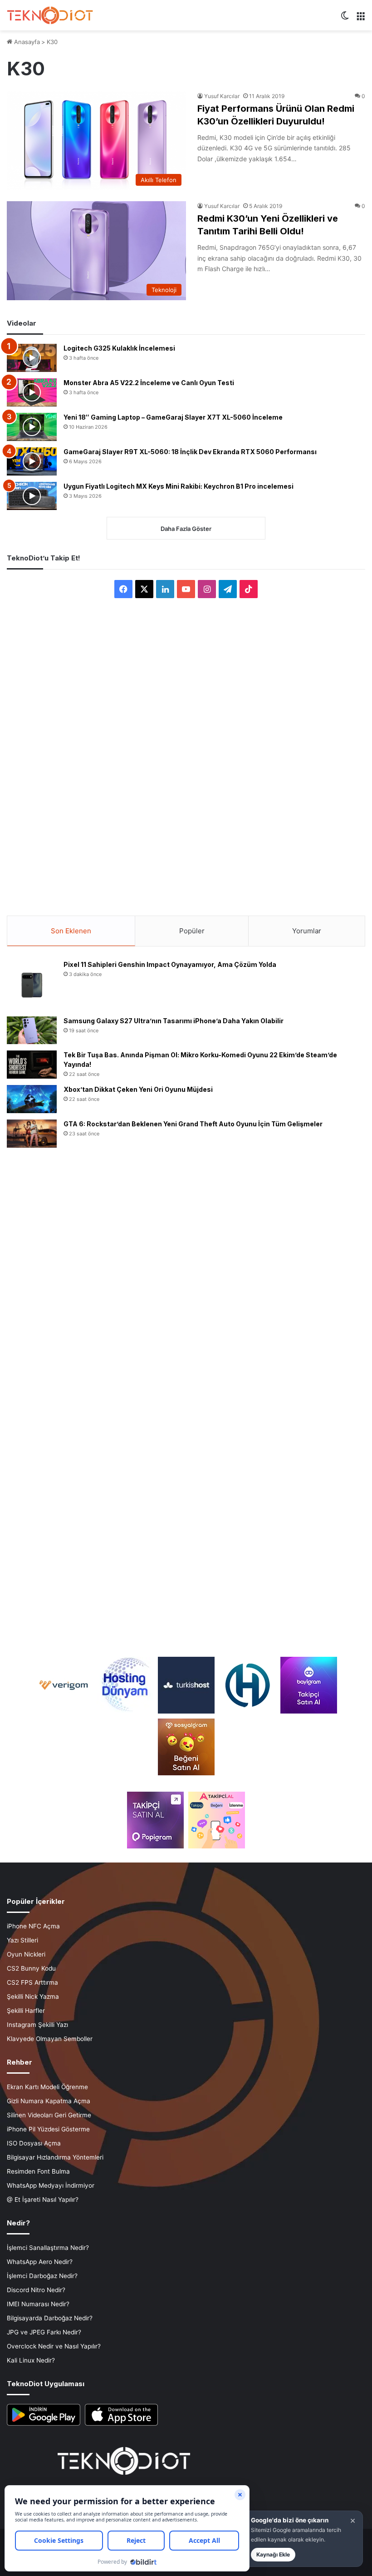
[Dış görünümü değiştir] (345, 19)
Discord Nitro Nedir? (36, 2290)
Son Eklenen (71, 931)
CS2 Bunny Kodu (31, 1968)
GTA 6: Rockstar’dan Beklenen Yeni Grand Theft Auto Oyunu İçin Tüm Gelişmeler (193, 1124)
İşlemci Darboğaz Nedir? (42, 2276)
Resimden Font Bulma (38, 2171)
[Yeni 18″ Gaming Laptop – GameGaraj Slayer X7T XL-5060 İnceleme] (32, 427)
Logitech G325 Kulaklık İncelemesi (119, 348)
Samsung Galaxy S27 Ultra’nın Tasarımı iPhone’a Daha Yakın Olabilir (174, 1021)
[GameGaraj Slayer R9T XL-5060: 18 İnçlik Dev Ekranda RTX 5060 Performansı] (32, 461)
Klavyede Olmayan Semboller (50, 2039)
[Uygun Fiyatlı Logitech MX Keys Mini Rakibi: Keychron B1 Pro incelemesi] (32, 496)
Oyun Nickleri (26, 1954)
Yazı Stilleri (22, 1940)
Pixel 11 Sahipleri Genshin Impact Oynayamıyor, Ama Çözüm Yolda (170, 964)
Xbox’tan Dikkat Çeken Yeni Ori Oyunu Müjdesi (138, 1089)
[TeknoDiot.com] (50, 15)
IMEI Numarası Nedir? (38, 2304)
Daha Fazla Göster (186, 529)
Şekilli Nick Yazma (33, 1996)
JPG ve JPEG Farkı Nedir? (44, 2332)
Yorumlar (307, 931)
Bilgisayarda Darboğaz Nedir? (50, 2318)
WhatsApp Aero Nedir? (40, 2262)
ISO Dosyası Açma (34, 2143)
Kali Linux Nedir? (31, 2360)
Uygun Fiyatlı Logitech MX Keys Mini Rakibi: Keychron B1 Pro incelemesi (179, 486)
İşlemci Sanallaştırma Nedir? (48, 2248)
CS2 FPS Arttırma (32, 1982)
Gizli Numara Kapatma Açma (49, 2101)
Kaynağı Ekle (273, 2554)
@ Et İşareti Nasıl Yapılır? (43, 2200)
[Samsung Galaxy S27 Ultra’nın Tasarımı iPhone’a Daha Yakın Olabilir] (32, 1030)
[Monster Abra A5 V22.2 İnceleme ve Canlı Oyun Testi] (32, 392)
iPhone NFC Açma (33, 1926)
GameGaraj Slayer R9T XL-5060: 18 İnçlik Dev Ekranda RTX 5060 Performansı (190, 452)
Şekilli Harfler (26, 2011)
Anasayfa (26, 42)
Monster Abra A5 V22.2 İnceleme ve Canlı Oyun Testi (149, 383)
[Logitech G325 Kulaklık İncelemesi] (32, 358)
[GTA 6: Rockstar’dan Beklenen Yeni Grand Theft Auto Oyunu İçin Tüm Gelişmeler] (32, 1134)
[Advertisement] (186, 749)
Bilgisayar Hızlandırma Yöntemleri (55, 2157)
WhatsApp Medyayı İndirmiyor (51, 2185)
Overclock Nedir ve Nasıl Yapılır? (54, 2346)
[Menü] (361, 19)
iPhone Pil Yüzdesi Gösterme (48, 2129)
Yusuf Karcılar (222, 96)
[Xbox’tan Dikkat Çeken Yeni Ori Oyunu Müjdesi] (32, 1099)
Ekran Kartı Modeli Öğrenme (47, 2087)
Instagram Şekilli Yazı (37, 2025)
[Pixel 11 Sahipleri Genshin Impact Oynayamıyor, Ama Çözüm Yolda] (32, 985)
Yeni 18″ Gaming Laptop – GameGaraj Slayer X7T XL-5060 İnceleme (173, 417)
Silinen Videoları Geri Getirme (49, 2115)
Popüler (192, 931)
